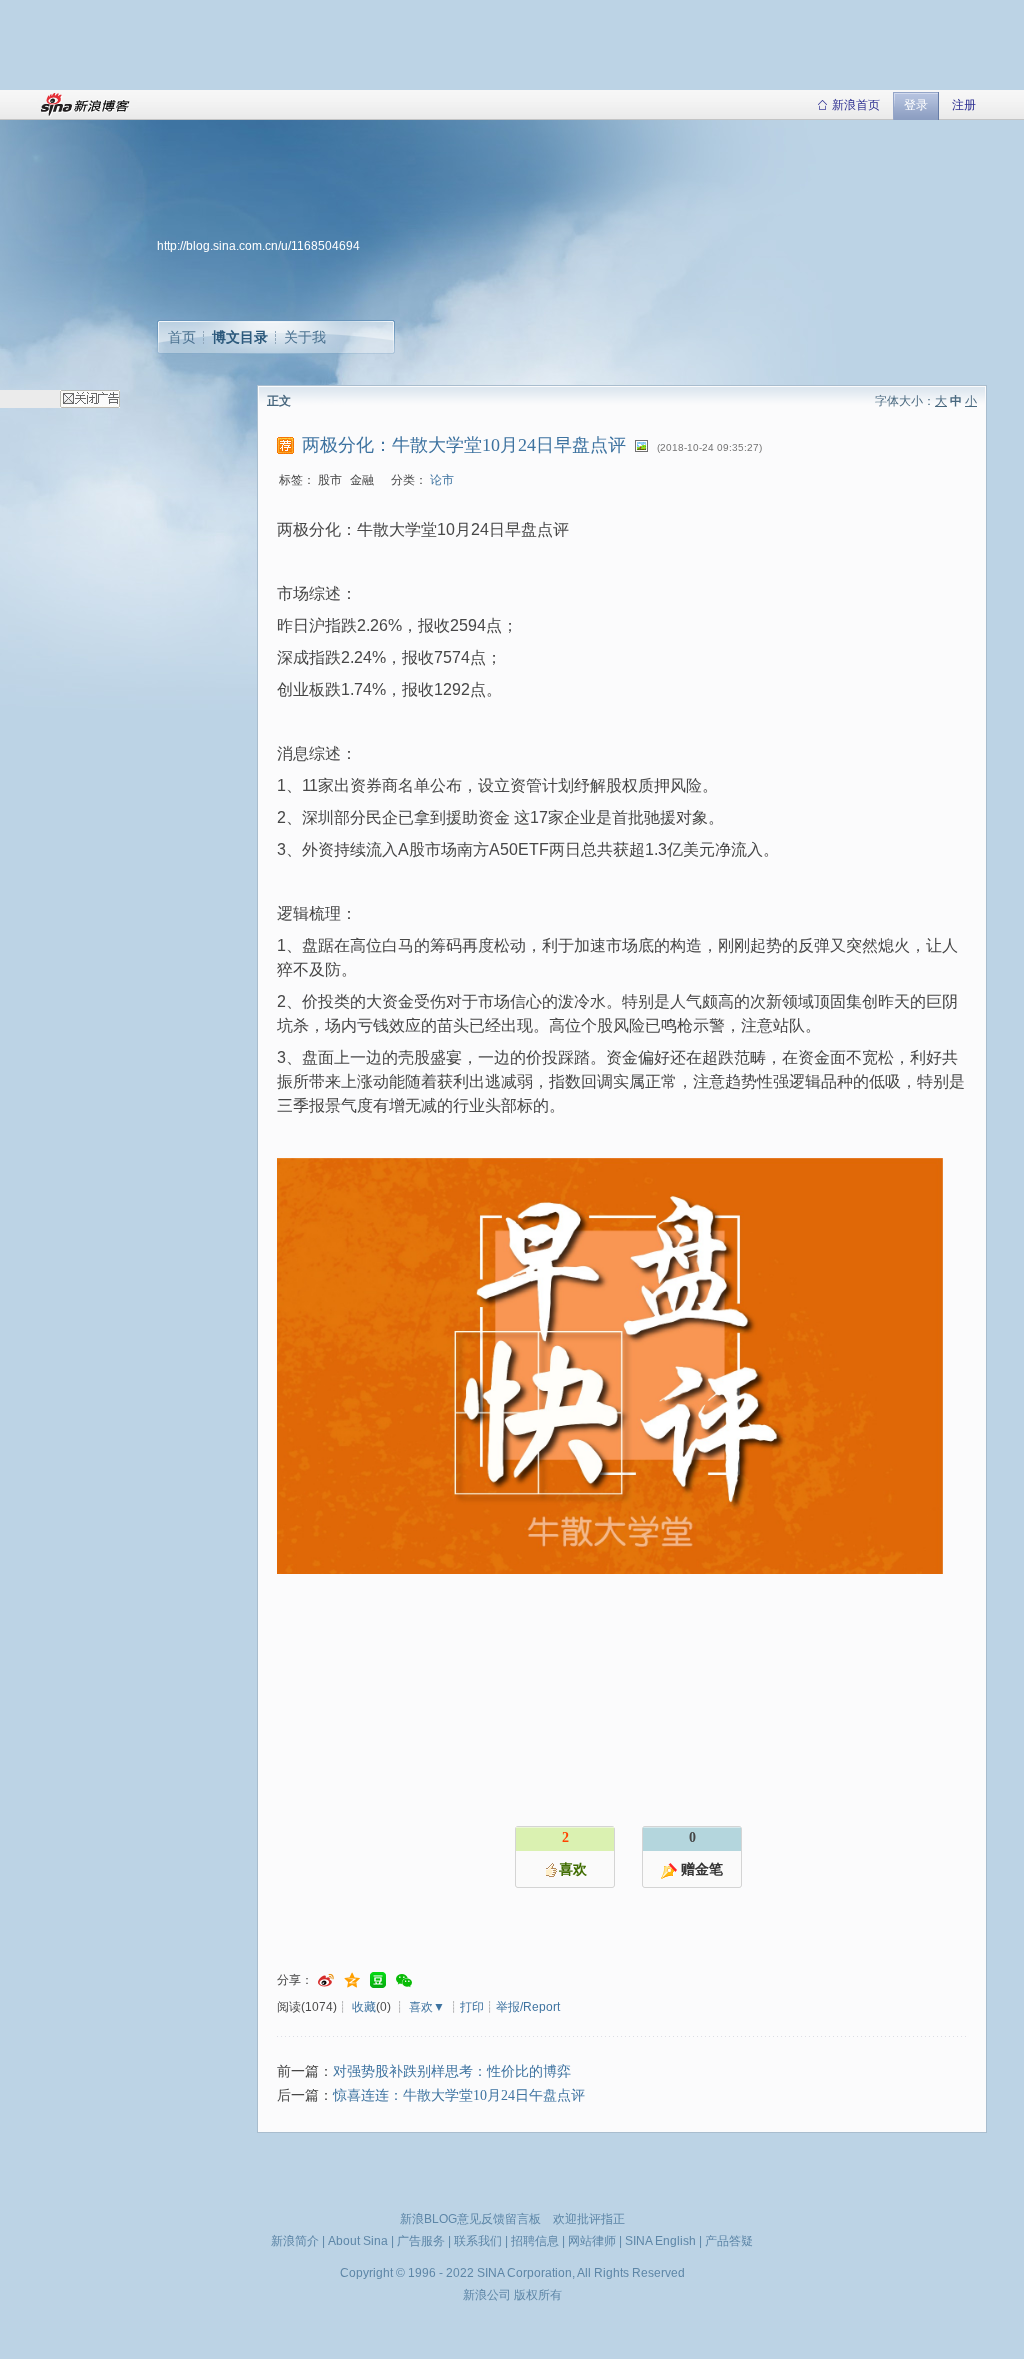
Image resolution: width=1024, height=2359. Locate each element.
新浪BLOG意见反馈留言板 (470, 2219)
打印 (472, 2007)
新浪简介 (295, 2241)
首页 (182, 337)
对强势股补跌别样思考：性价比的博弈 (452, 2071)
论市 (442, 480)
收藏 (364, 2007)
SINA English (660, 2241)
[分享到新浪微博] (326, 1980)
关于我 (305, 337)
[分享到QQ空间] (352, 1980)
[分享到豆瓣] (378, 1980)
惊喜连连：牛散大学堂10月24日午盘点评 (459, 2095)
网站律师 (592, 2241)
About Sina (358, 2241)
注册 (964, 105)
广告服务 (421, 2241)
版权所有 (538, 2295)
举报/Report (528, 2007)
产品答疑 (729, 2241)
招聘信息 (535, 2241)
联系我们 (478, 2241)
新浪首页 (856, 105)
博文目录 (240, 337)
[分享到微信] (404, 1980)
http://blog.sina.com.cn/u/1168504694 (258, 246)
